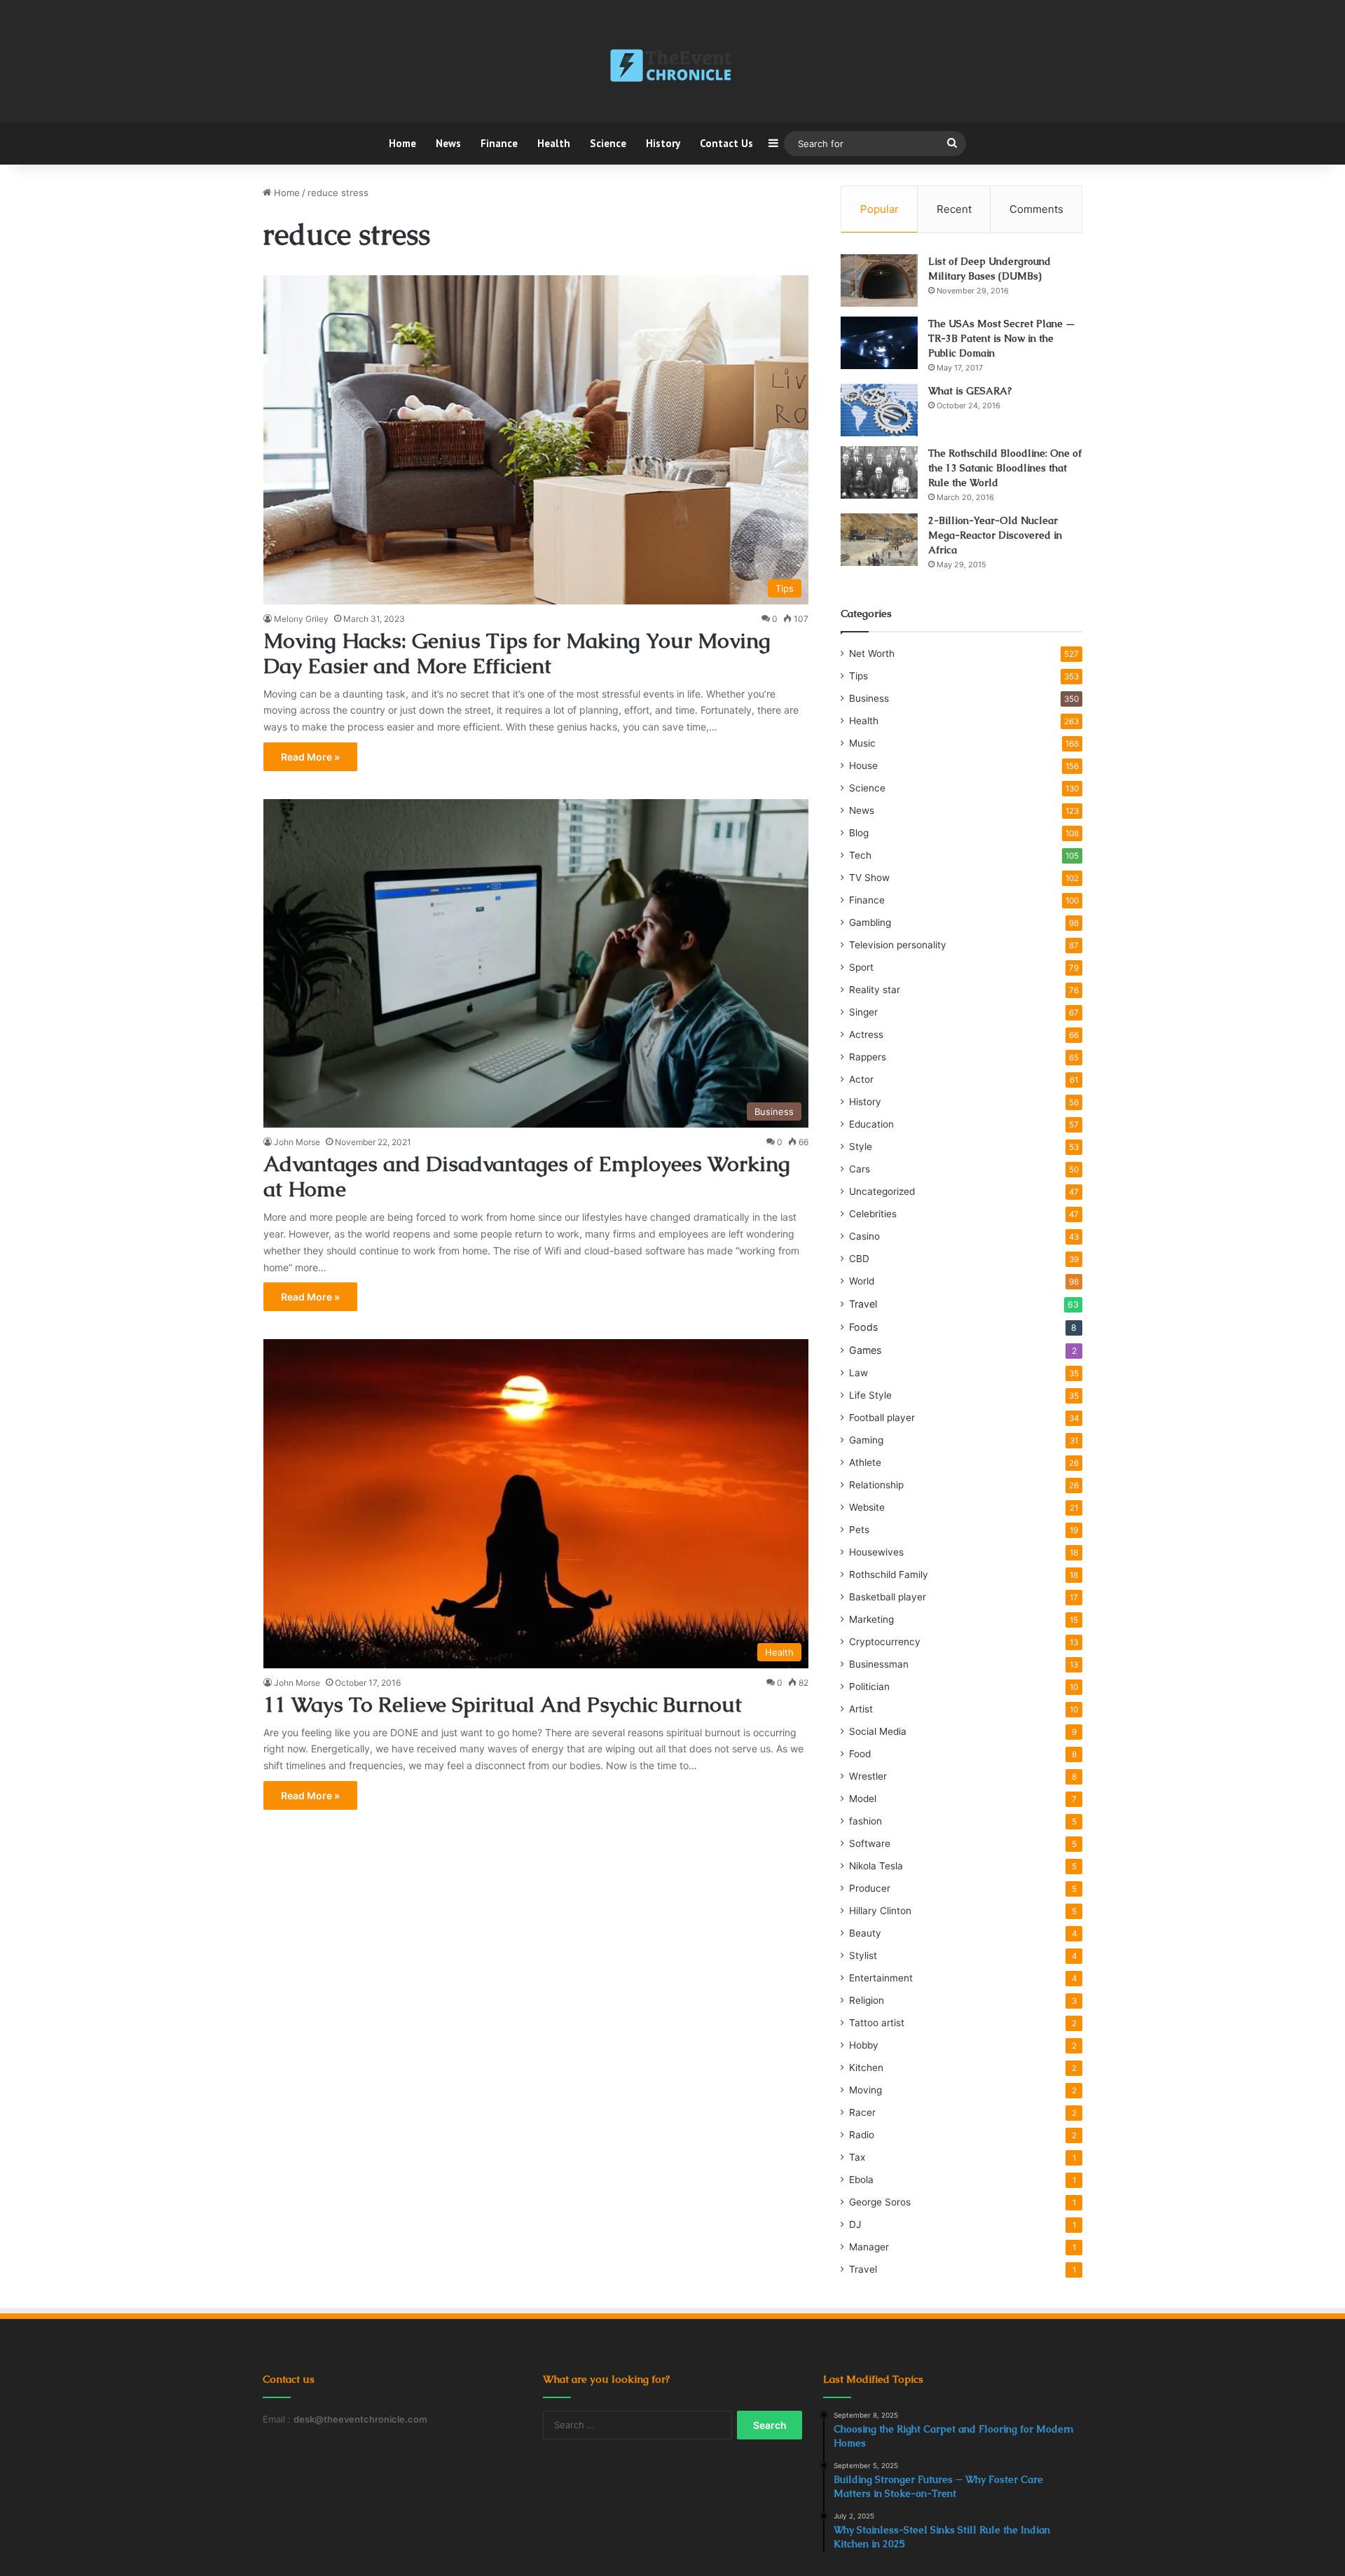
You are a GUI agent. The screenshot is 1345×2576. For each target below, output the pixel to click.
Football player (882, 1418)
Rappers (868, 1057)
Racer (862, 2112)
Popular (880, 209)
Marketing (871, 1619)
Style (861, 1147)
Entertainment (881, 1978)
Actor (861, 1079)
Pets (859, 1530)
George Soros (880, 2202)
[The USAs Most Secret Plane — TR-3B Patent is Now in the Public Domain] (879, 343)
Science (608, 143)
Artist (861, 1709)
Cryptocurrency (885, 1642)
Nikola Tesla (876, 1866)
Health (554, 143)
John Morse (297, 1142)
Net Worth (872, 653)
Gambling (870, 922)
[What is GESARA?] (879, 410)
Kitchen (866, 2068)
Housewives (876, 1552)
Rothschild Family (889, 1574)
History (663, 143)
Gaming (866, 1440)
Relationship (876, 1485)
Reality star (875, 990)
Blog (859, 833)
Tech (860, 855)
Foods (863, 1327)
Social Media (878, 1731)
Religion (867, 2000)
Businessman (879, 1664)
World (862, 1281)
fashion (865, 1821)
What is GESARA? (970, 391)
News (448, 143)
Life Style (870, 1395)
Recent (954, 209)
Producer (870, 1888)
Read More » (310, 757)
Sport (861, 967)
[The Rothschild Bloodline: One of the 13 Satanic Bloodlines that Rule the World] (879, 472)
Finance (499, 143)
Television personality (898, 945)
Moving (865, 2090)
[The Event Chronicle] (672, 67)
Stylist (863, 1955)
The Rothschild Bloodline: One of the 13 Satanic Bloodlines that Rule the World (1005, 468)
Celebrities (873, 1214)
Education (871, 1124)
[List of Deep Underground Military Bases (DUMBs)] (879, 281)
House (863, 766)
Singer (863, 1012)
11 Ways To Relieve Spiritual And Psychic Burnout (503, 1704)
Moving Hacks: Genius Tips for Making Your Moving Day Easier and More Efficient (517, 653)
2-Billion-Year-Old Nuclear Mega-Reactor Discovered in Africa (995, 535)
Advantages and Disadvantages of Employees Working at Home (527, 1176)
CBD (859, 1259)
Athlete (865, 1462)
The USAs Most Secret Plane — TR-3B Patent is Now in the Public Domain (1002, 338)
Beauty (865, 1933)
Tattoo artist (877, 2023)
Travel (863, 1304)
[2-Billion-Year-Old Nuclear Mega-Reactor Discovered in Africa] (879, 540)
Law (858, 1373)
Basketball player (888, 1597)
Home (402, 143)
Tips (858, 676)
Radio (862, 2135)
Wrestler (868, 1776)
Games (865, 1350)
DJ (855, 2224)
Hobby (864, 2045)
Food (860, 1754)
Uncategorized (882, 1191)
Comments (1036, 209)
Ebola (861, 2180)
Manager (869, 2247)
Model (863, 1799)
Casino (864, 1236)
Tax (857, 2157)
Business (869, 698)
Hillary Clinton (880, 1911)
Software (870, 1843)
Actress (866, 1034)
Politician (869, 1687)
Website (867, 1507)
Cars (860, 1169)
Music (862, 743)
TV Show (869, 878)
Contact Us (726, 143)
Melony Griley (301, 619)
